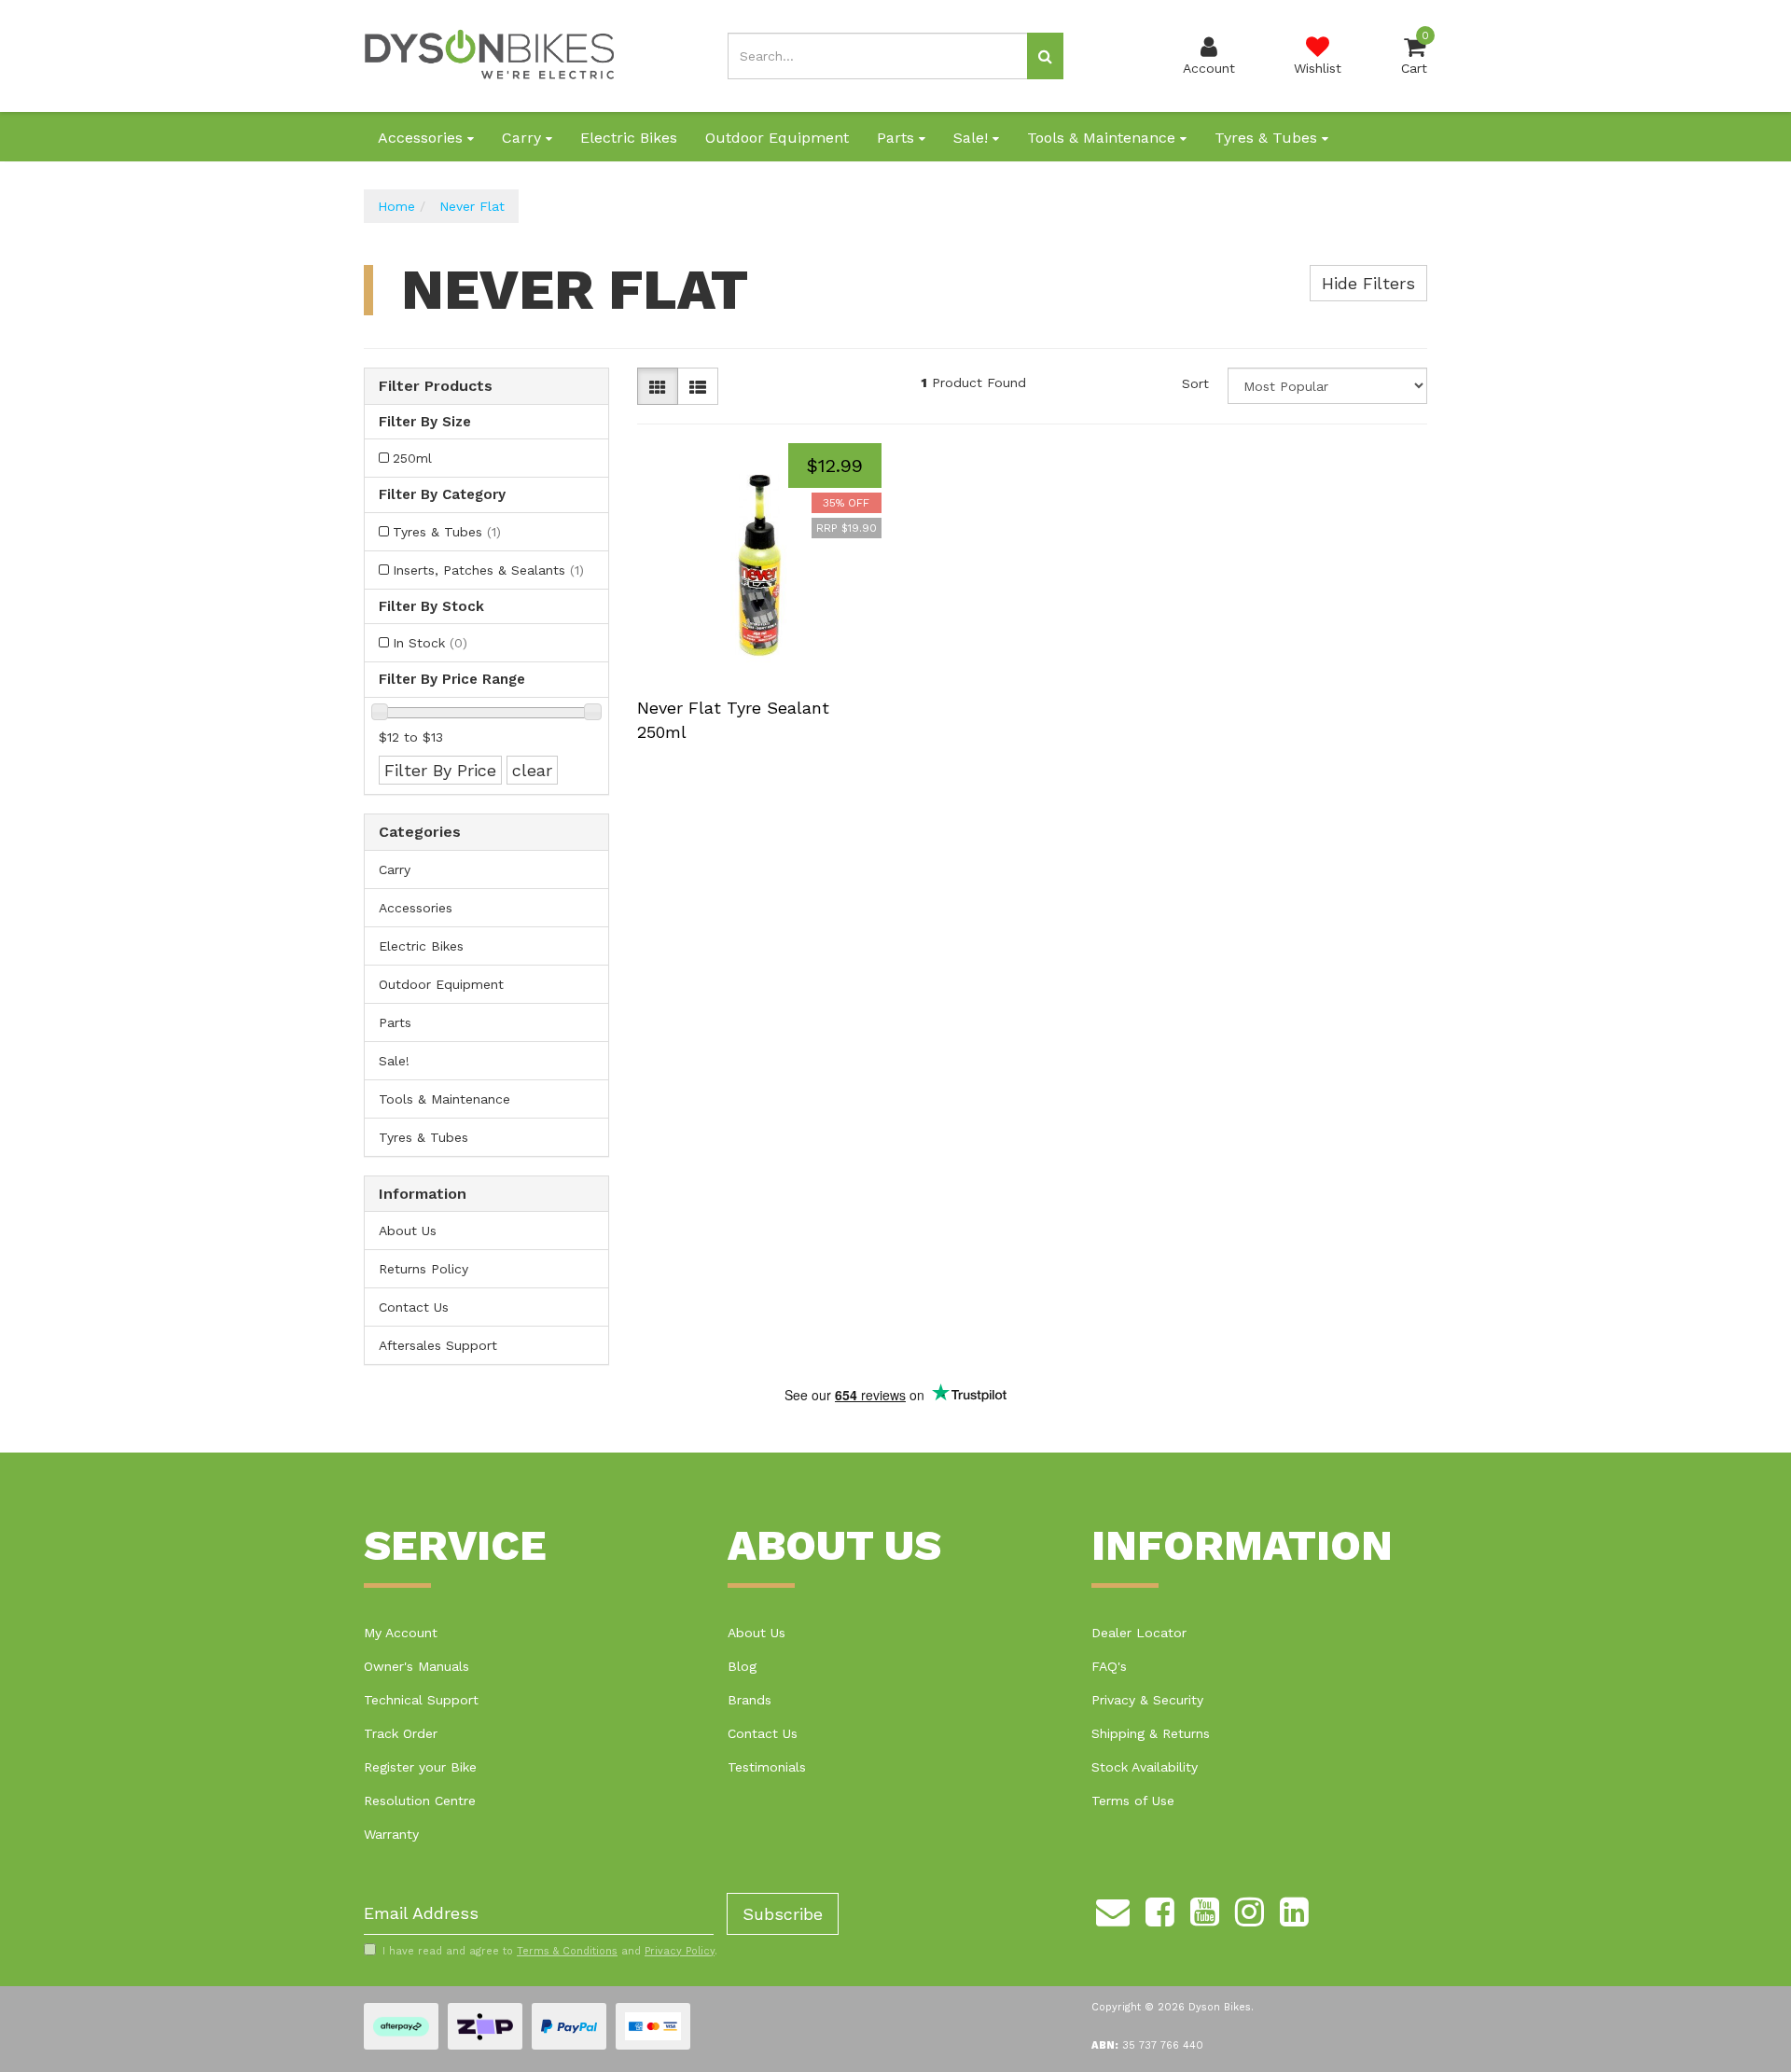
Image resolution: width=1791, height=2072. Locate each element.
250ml (412, 458)
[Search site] (1045, 56)
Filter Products (436, 386)
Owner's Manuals (417, 1666)
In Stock (430, 643)
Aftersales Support (438, 1345)
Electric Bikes (629, 138)
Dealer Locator (1139, 1633)
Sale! (973, 138)
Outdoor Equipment (777, 138)
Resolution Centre (420, 1801)
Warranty (391, 1834)
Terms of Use (1133, 1801)
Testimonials (767, 1767)
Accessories (423, 138)
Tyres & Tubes (1268, 138)
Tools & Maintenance (1104, 138)
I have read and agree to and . (550, 1951)
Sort (1195, 383)
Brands (750, 1700)
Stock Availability (1145, 1767)
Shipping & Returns (1151, 1733)
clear (532, 770)
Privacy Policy (680, 1951)
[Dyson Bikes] (490, 55)
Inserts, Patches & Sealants (488, 570)
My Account (401, 1633)
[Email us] (1113, 1910)
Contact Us (414, 1307)
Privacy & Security (1147, 1700)
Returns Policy (423, 1269)
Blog (742, 1666)
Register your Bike (420, 1767)
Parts (898, 138)
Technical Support (421, 1700)
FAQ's (1109, 1666)
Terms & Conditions (567, 1951)
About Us (408, 1231)
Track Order (401, 1733)
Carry (524, 138)
